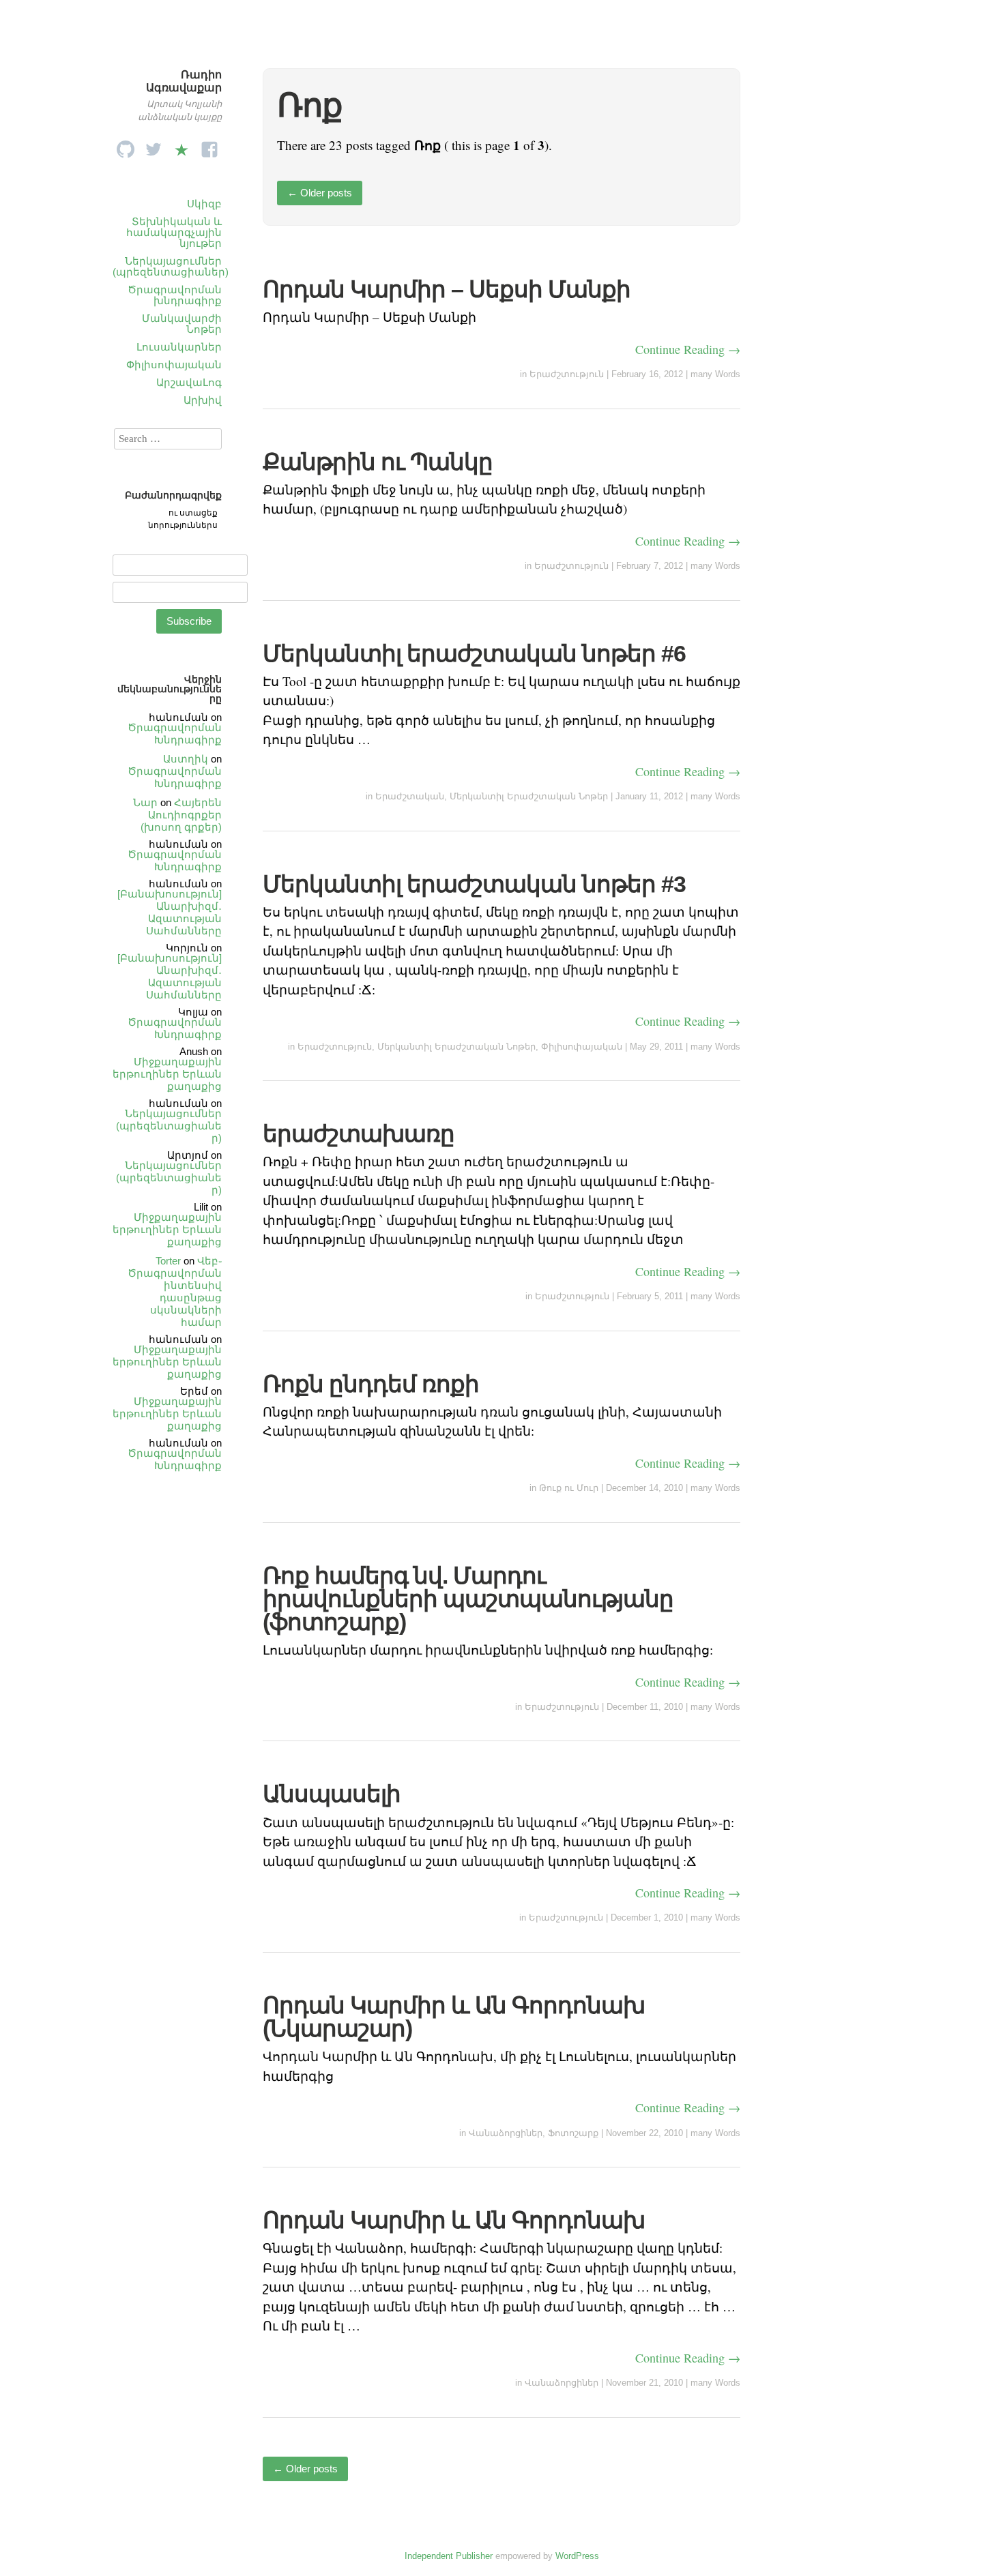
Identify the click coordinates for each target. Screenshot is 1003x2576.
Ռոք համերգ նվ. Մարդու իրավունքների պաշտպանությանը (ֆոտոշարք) (468, 1599)
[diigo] (181, 146)
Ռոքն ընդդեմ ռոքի (371, 1384)
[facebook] (209, 146)
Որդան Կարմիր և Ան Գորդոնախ (454, 2220)
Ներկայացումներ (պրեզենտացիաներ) (171, 266)
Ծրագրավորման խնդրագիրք (175, 295)
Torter (168, 1261)
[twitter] (154, 146)
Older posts (320, 193)
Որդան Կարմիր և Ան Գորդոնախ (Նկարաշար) (454, 2017)
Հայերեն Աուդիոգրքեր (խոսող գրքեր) (181, 815)
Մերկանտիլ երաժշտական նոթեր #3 (474, 884)
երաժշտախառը (359, 1134)
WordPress (577, 2556)
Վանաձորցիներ (506, 2133)
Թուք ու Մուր (569, 1488)
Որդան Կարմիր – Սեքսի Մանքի (447, 289)
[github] (126, 146)
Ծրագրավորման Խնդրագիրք (175, 734)
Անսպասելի (332, 1794)
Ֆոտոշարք (573, 2133)
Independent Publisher (449, 2556)
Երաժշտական (410, 796)
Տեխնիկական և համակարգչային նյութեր (174, 232)
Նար (145, 802)
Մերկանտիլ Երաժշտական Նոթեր (529, 796)
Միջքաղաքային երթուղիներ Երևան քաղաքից (167, 1074)
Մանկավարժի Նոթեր (182, 324)
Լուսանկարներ (179, 347)
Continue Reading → (688, 349)
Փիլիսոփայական (174, 365)
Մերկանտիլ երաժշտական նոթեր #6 (474, 653)
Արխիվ (203, 400)
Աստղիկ (186, 759)
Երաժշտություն (567, 374)
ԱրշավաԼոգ (189, 382)
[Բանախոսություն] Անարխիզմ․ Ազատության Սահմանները (170, 912)
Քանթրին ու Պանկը (378, 462)
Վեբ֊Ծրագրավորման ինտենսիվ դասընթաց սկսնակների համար (175, 1291)
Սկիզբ (204, 204)
